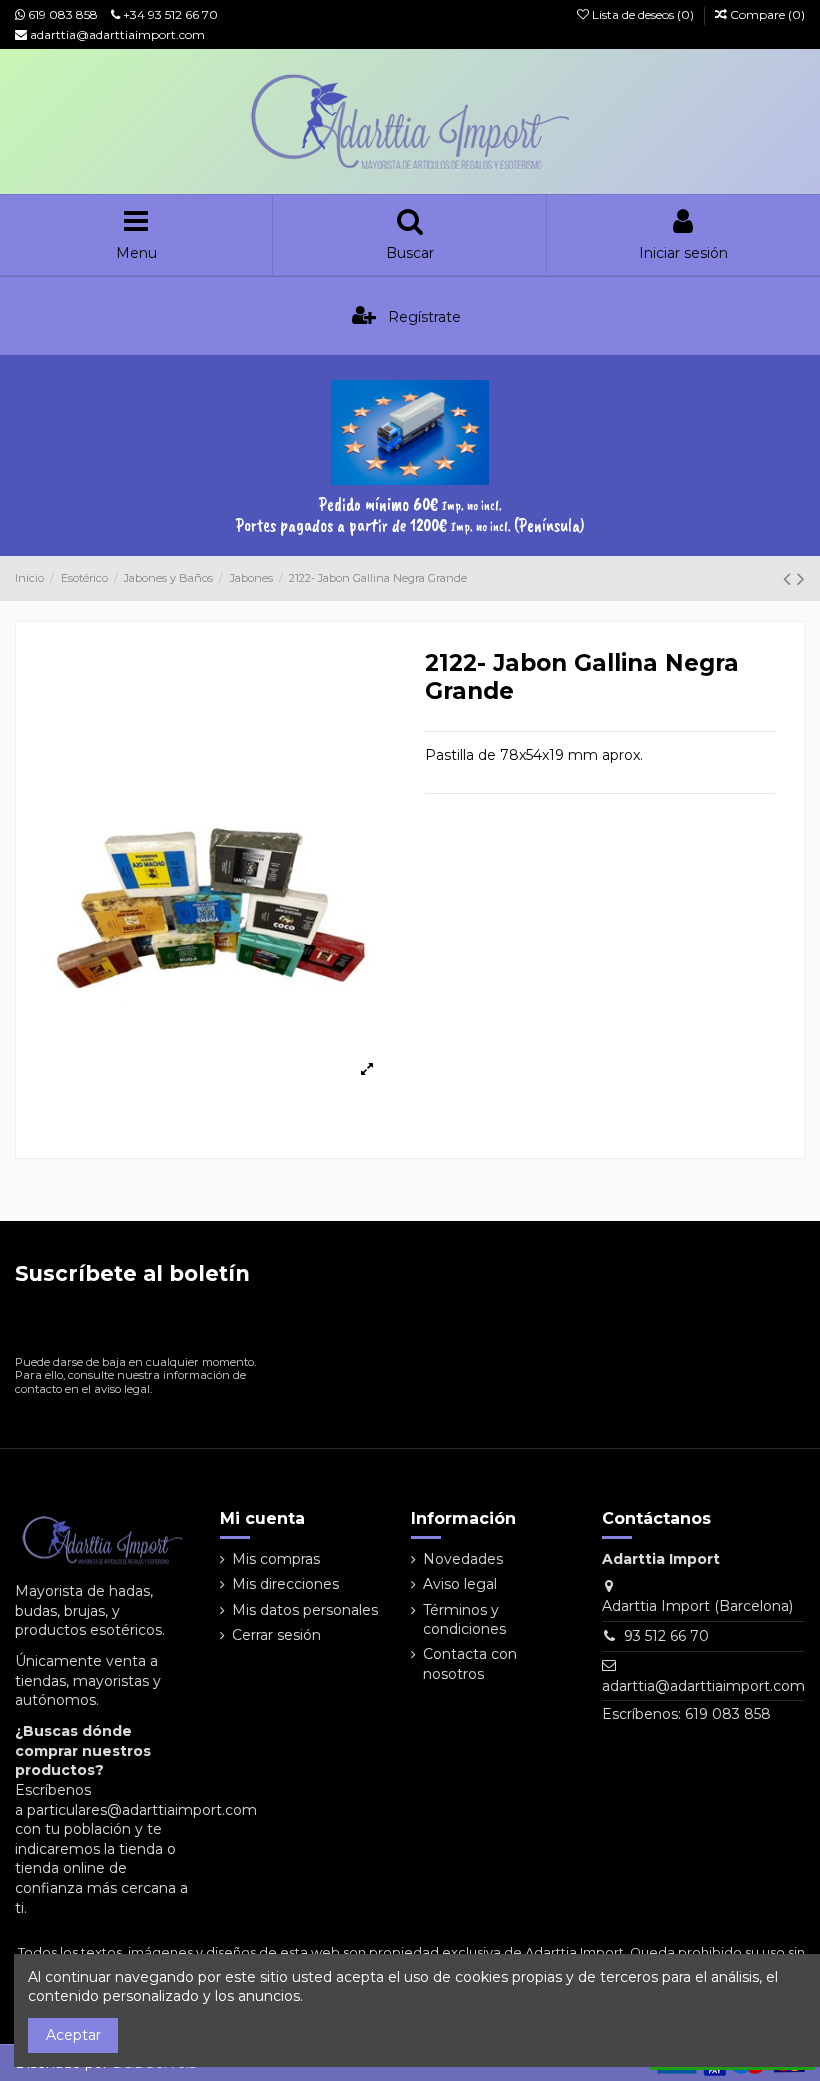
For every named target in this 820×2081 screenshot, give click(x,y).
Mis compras (276, 1559)
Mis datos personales (305, 1610)
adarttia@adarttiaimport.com (116, 34)
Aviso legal (460, 1584)
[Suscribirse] (237, 1324)
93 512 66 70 (666, 1636)
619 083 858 (61, 14)
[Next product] (801, 578)
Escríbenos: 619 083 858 (686, 1714)
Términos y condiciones (464, 1620)
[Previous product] (790, 578)
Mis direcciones (285, 1584)
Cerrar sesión (276, 1635)
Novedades (463, 1559)
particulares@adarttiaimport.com (142, 1810)
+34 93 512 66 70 (169, 14)
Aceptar (73, 2035)
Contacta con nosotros (470, 1664)
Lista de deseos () (643, 14)
